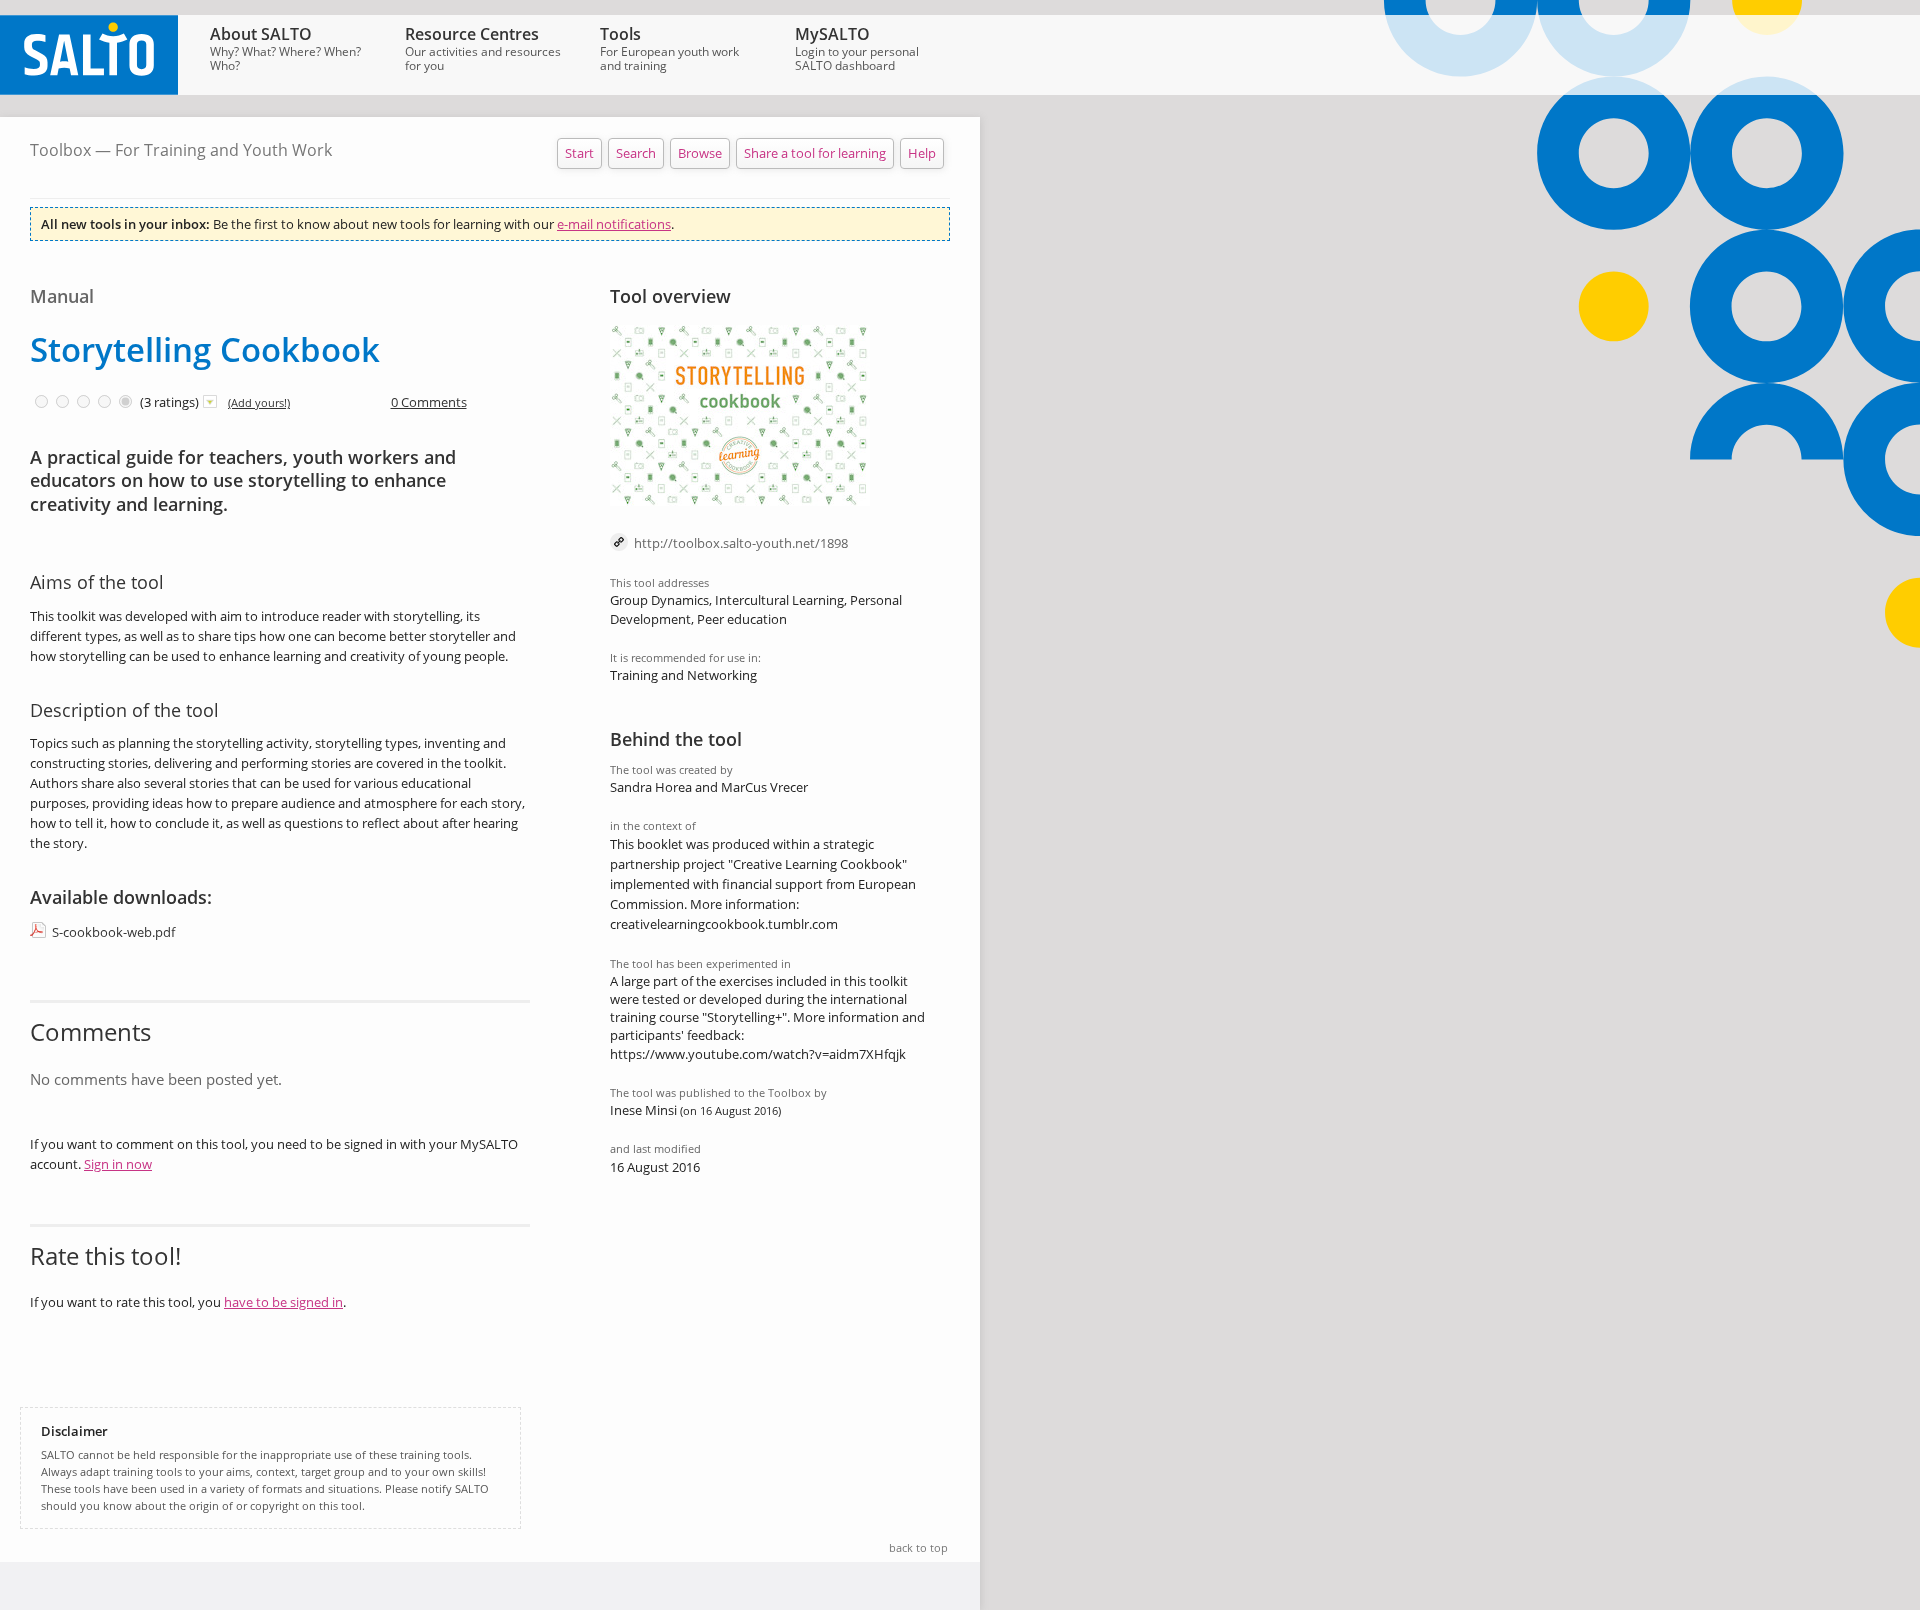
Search (636, 153)
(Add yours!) (259, 402)
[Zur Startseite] (89, 90)
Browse (700, 153)
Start (579, 153)
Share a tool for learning (815, 153)
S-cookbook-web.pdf (113, 932)
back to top (918, 1547)
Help (922, 153)
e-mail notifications (614, 224)
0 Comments (429, 402)
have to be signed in (283, 1302)
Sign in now (118, 1164)
